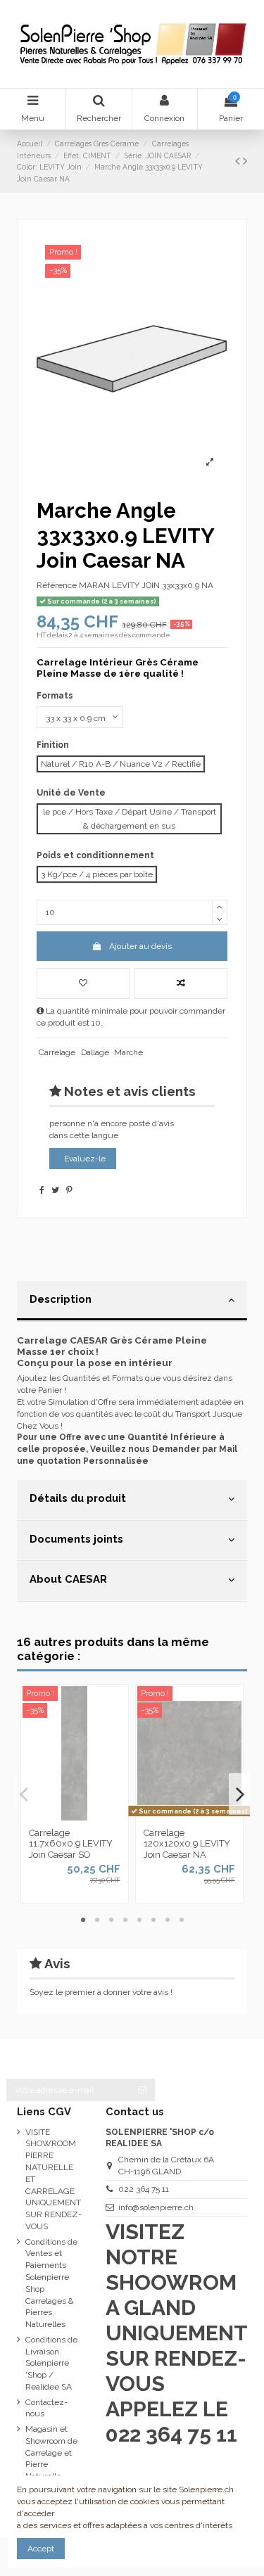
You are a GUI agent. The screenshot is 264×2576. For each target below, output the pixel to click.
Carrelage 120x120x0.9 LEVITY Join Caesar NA (187, 1844)
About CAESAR (68, 1579)
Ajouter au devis (140, 946)
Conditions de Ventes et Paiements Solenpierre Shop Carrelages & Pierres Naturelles (51, 2283)
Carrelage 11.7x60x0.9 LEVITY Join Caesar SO (71, 1844)
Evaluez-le (85, 1159)
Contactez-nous (46, 2408)
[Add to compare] (181, 983)
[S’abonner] (142, 2090)
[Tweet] (55, 1190)
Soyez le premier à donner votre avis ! (101, 1992)
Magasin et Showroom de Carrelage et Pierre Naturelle (51, 2453)
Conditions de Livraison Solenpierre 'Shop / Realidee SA (51, 2363)
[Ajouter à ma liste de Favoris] (83, 983)
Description (61, 1299)
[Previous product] (239, 161)
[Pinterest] (69, 1190)
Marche (128, 1052)
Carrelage (57, 1052)
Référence (57, 585)
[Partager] (42, 1190)
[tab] (132, 1301)
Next (239, 1794)
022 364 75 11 (144, 2189)
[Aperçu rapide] (92, 1816)
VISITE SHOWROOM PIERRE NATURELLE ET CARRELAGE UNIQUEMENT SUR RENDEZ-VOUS (54, 2179)
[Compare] (75, 1816)
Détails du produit (78, 1498)
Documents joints (76, 1539)
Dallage (95, 1052)
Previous (25, 1794)
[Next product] (245, 161)
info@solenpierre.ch (156, 2207)
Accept (41, 2549)
